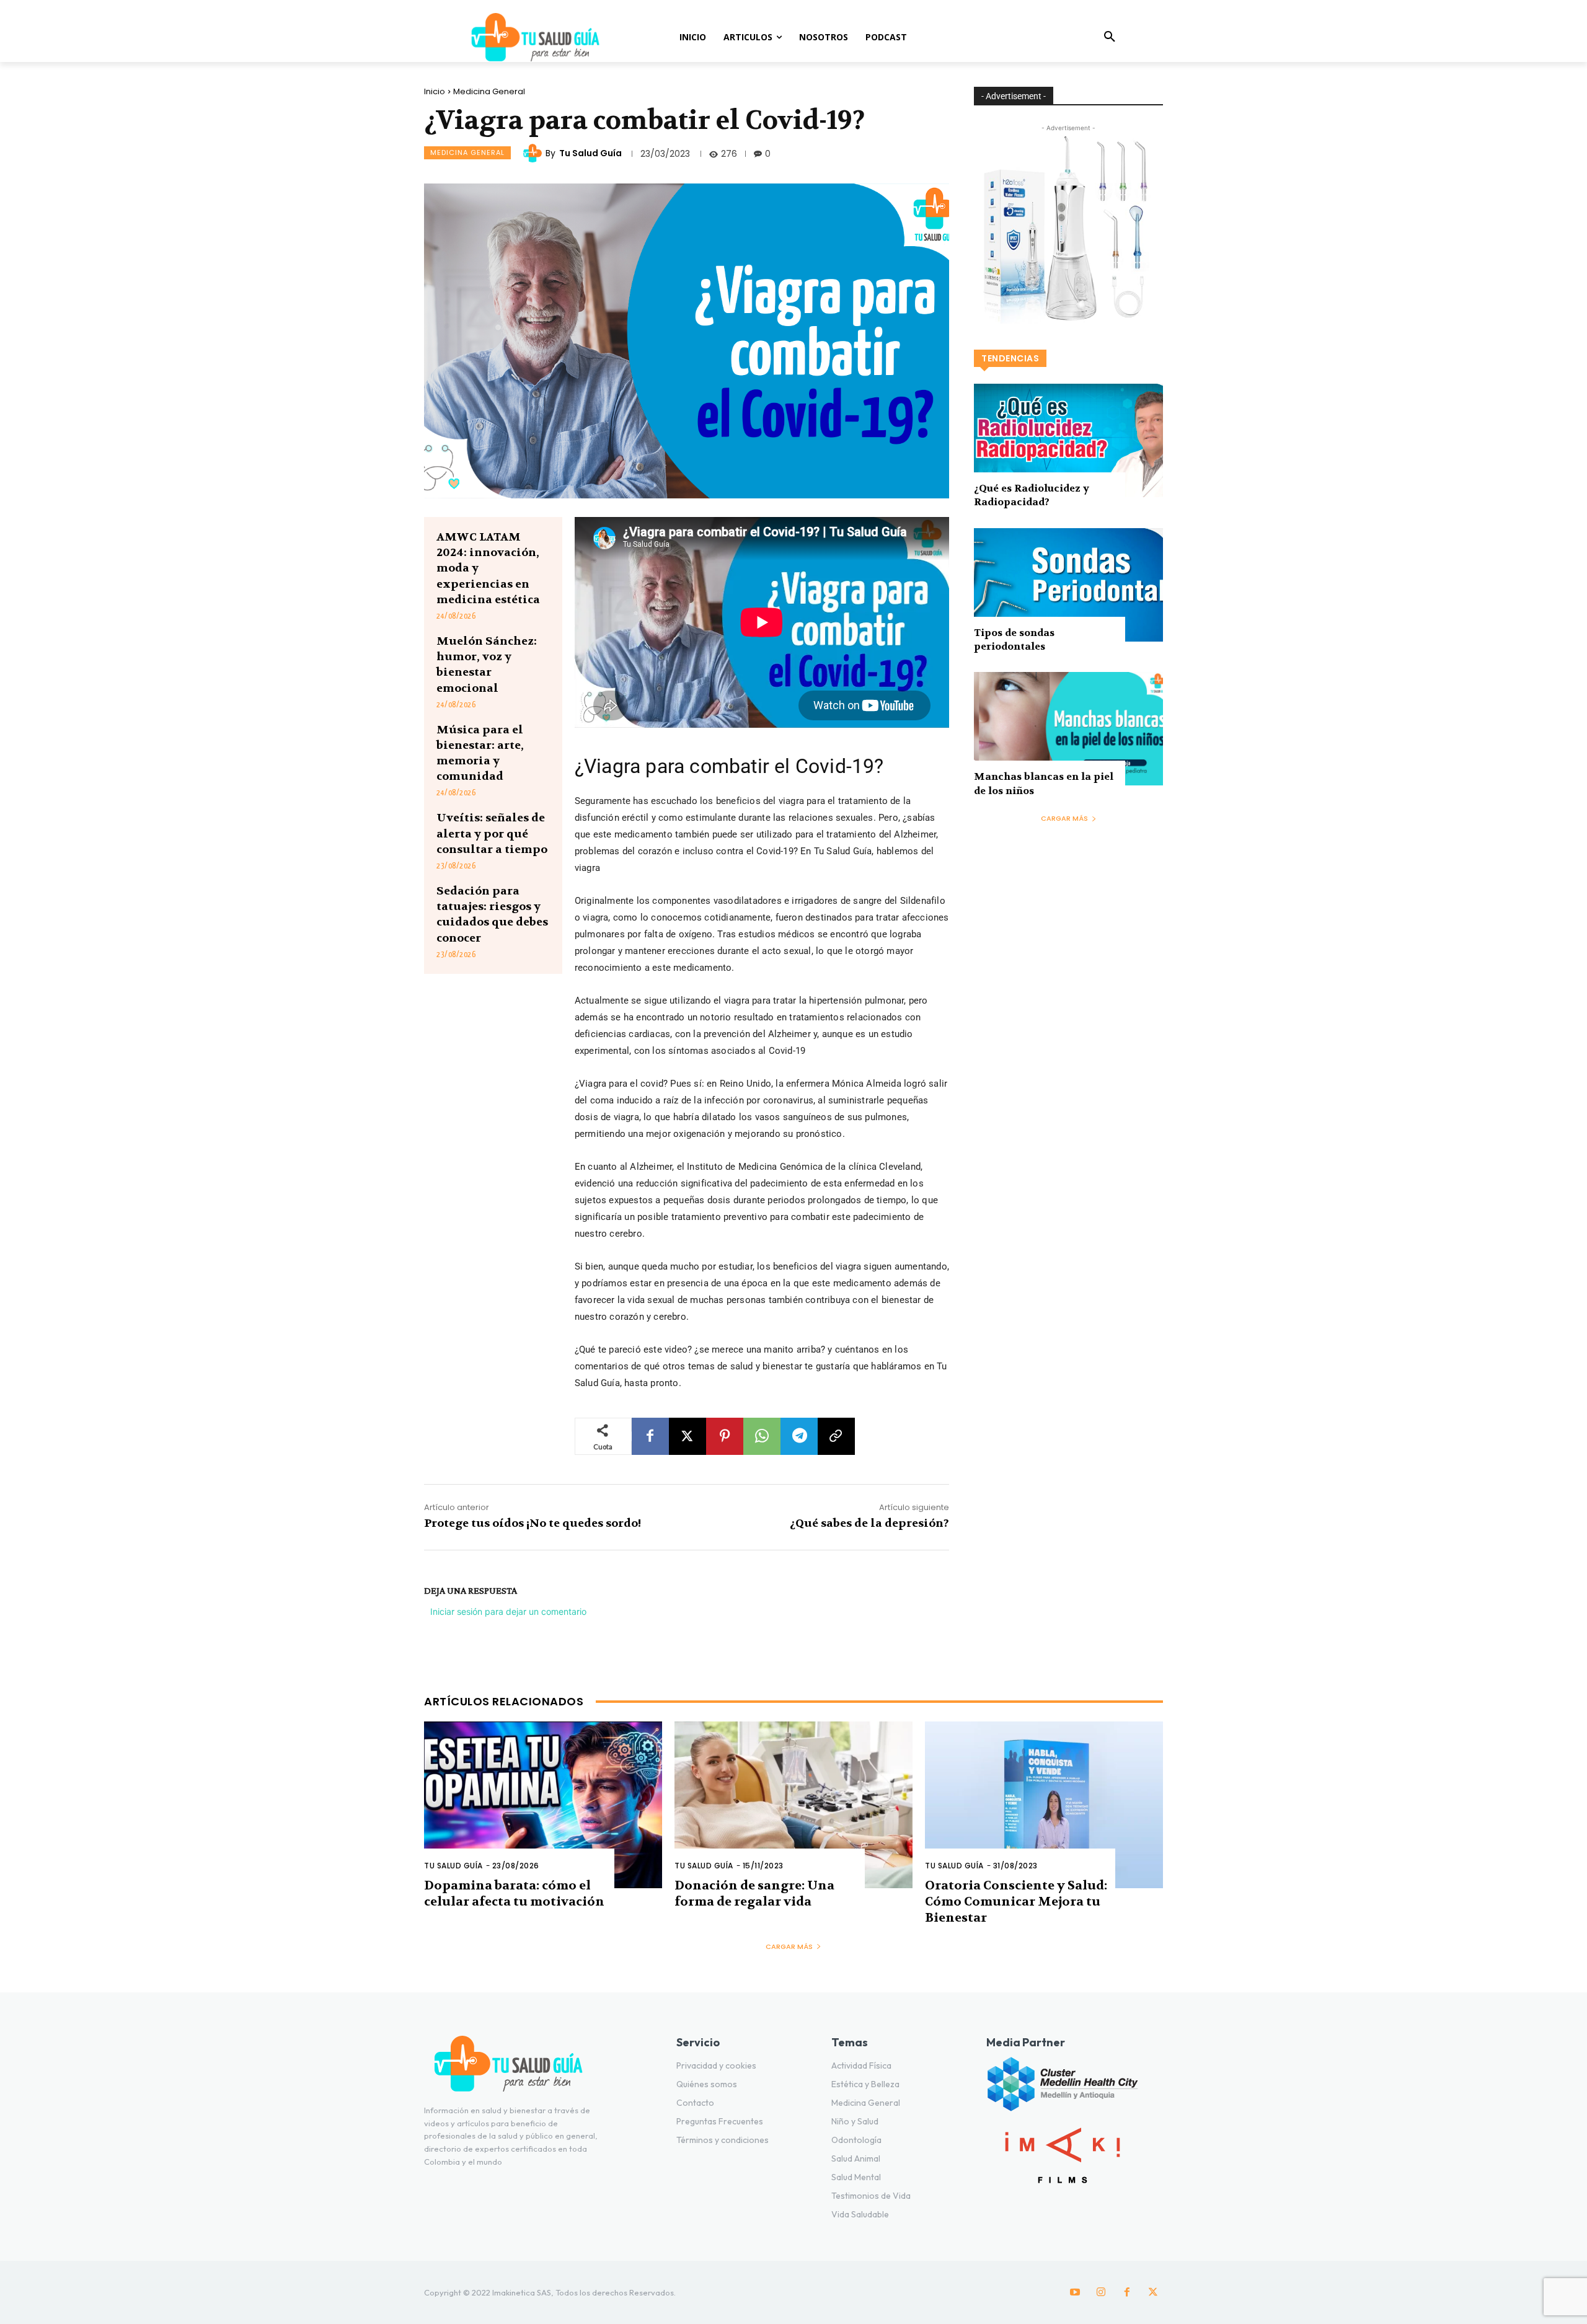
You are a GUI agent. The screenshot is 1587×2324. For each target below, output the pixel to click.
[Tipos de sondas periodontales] (1068, 585)
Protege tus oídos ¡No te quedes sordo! (533, 1523)
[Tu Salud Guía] (534, 153)
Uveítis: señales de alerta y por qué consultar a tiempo (492, 833)
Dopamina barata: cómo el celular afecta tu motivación (514, 1893)
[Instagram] (1101, 2292)
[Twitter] (1153, 2292)
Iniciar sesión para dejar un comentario (508, 1611)
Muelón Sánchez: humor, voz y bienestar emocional (487, 665)
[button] (1110, 37)
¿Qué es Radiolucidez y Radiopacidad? (1032, 495)
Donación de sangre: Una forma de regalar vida (754, 1893)
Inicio (435, 91)
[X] (687, 1436)
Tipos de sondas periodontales (1014, 639)
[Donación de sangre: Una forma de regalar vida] (793, 1805)
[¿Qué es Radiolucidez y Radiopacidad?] (1068, 440)
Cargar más (1064, 818)
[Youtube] (1075, 2292)
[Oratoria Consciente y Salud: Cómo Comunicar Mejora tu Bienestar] (1044, 1805)
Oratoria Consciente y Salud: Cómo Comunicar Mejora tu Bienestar (1016, 1902)
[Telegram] (799, 1436)
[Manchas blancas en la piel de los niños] (1068, 729)
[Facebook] (650, 1436)
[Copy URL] (836, 1436)
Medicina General (489, 91)
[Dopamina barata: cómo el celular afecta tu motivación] (543, 1805)
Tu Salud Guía (590, 153)
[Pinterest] (725, 1436)
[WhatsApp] (762, 1436)
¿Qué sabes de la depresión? (869, 1523)
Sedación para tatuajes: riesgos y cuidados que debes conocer (492, 915)
